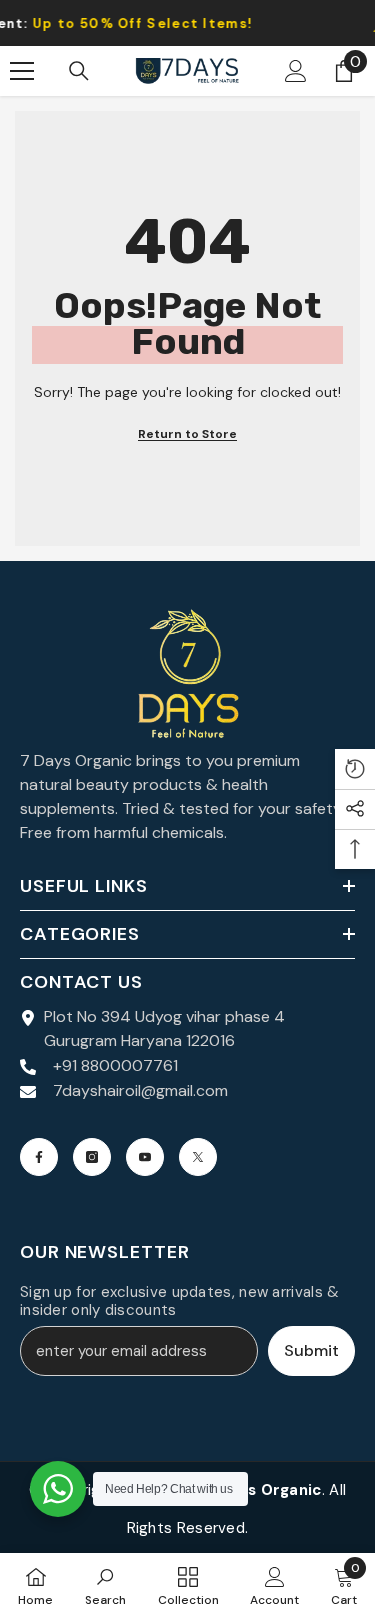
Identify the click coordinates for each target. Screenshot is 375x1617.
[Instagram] (92, 1157)
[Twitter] (198, 1157)
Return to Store (187, 434)
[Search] (79, 71)
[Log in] (296, 71)
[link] (105, 1585)
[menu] (22, 71)
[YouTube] (145, 1157)
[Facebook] (39, 1157)
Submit (311, 1350)
